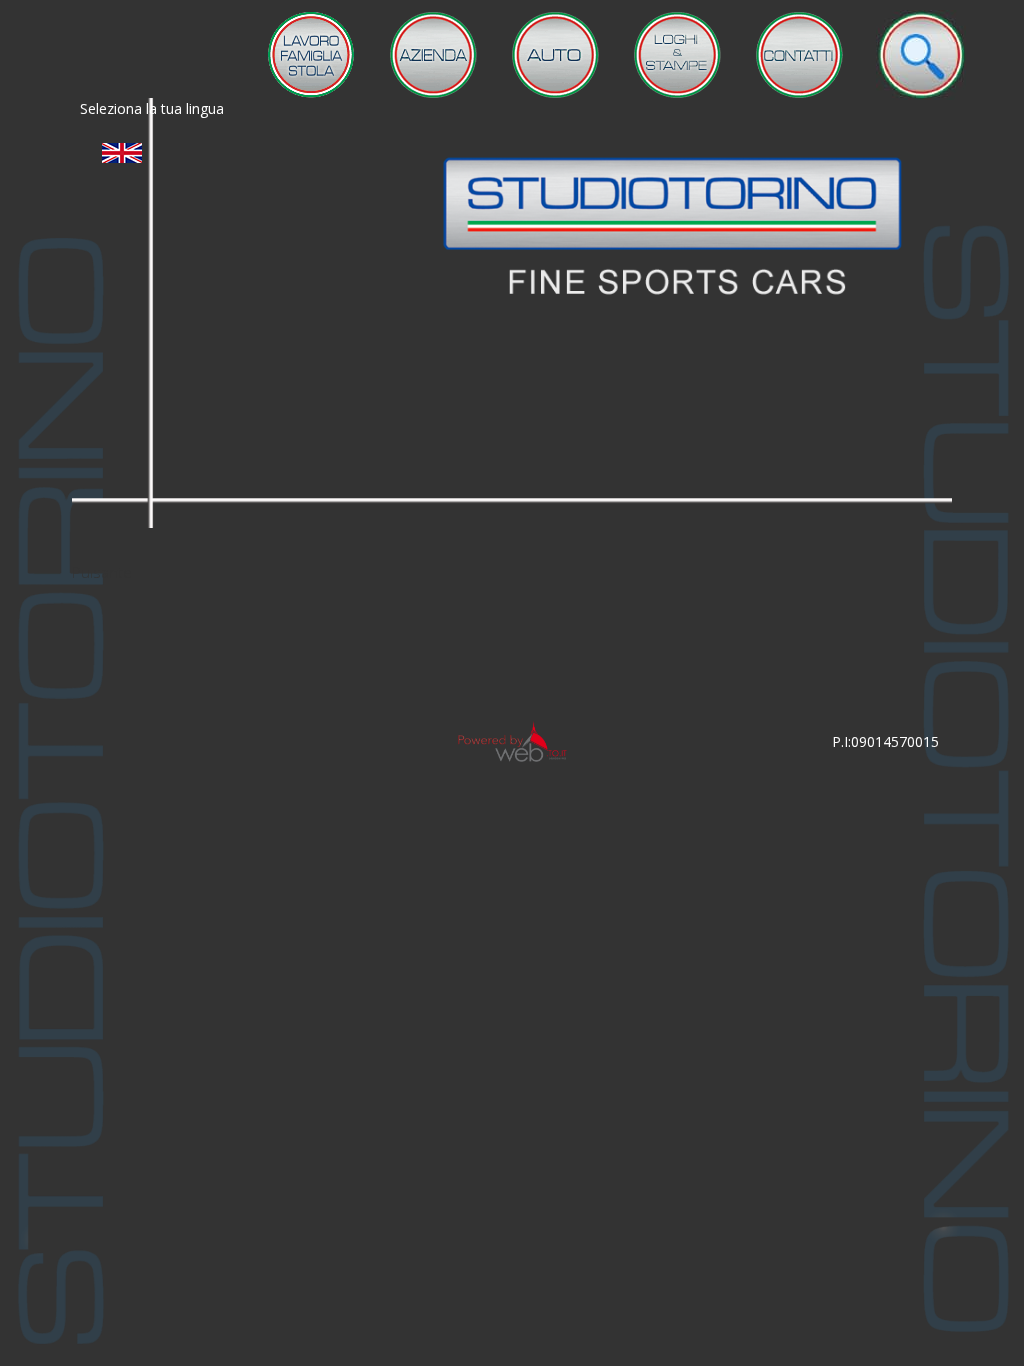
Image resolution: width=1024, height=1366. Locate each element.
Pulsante (102, 572)
